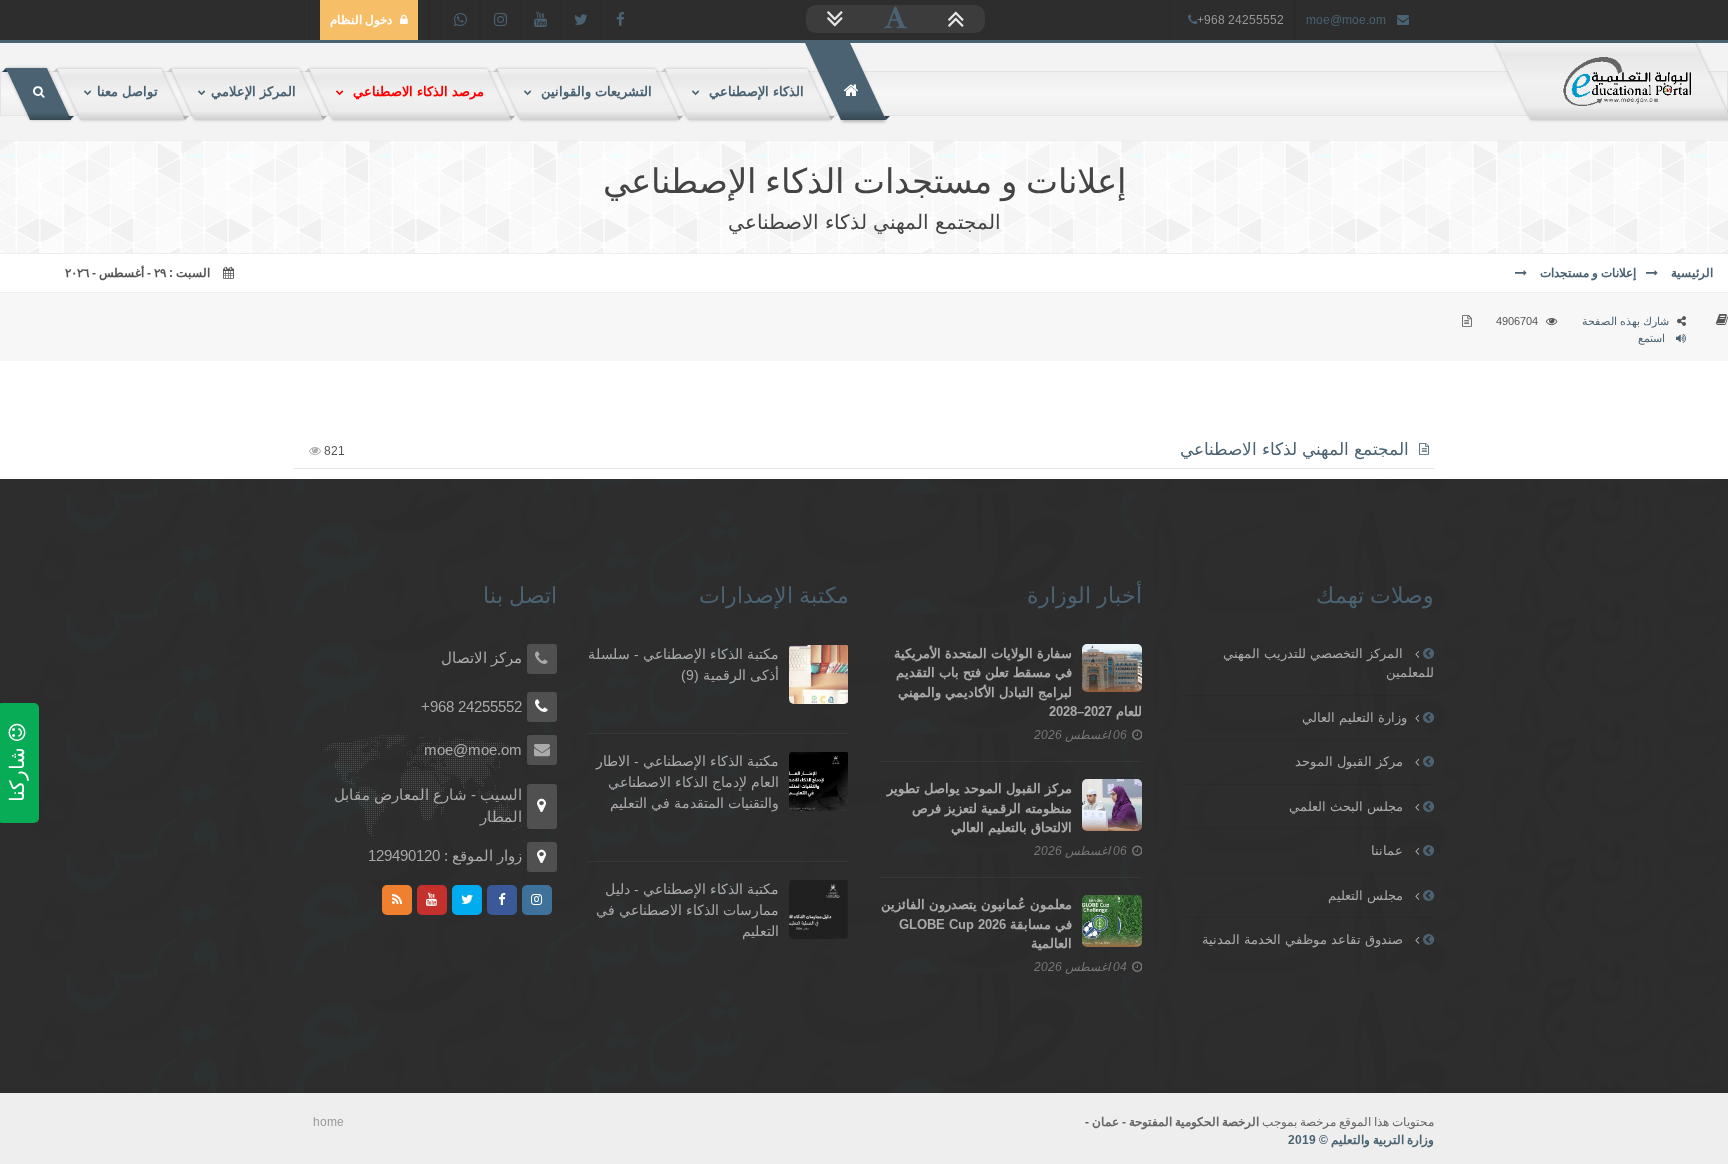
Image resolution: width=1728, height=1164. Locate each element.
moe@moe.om (1346, 20)
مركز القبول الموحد (1351, 761)
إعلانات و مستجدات (1586, 273)
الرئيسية (1690, 273)
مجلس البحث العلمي (1348, 806)
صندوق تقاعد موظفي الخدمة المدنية (1304, 939)
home (328, 1122)
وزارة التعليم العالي (1354, 717)
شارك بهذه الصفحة (1625, 321)
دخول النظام (361, 20)
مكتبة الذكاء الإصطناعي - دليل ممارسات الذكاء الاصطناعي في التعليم (687, 910)
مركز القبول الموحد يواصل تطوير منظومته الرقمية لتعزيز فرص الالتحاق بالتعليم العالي (979, 808)
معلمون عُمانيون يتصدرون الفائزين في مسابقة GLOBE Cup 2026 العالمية (976, 924)
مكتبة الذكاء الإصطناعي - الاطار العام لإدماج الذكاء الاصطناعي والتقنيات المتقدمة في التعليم (687, 782)
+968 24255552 (471, 706)
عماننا (1389, 850)
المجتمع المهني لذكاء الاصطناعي (1294, 449)
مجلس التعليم (1367, 895)
